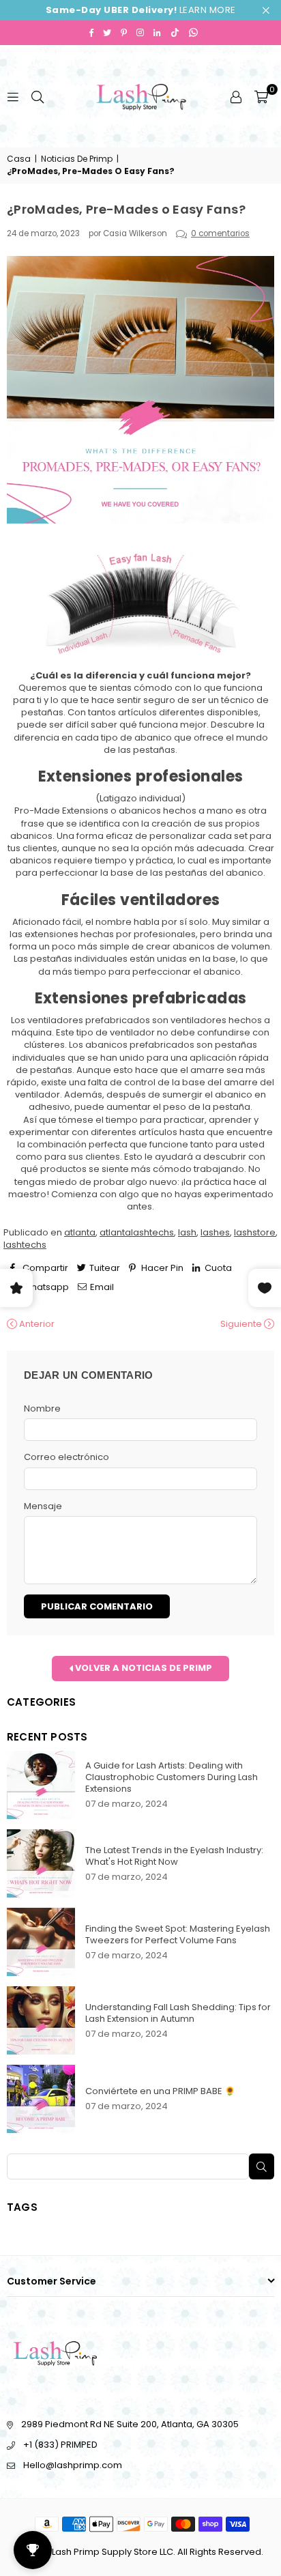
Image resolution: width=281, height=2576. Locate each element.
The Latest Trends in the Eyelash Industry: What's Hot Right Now (174, 1856)
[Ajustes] (236, 96)
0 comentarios (220, 233)
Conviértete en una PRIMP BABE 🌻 (160, 2091)
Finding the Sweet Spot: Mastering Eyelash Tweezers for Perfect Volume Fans (178, 1934)
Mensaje (43, 1506)
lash (187, 1232)
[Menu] (13, 96)
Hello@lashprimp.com (73, 2465)
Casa (19, 159)
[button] (261, 96)
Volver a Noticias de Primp (143, 1669)
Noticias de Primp (77, 159)
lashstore (255, 1232)
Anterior (36, 1324)
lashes (215, 1232)
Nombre (42, 1409)
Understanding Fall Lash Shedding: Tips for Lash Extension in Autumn (178, 2013)
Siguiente (242, 1324)
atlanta (80, 1232)
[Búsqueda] (38, 96)
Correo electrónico (66, 1457)
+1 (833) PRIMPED (60, 2445)
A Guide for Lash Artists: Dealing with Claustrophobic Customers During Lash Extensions (172, 1777)
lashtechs (25, 1245)
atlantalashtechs (137, 1232)
